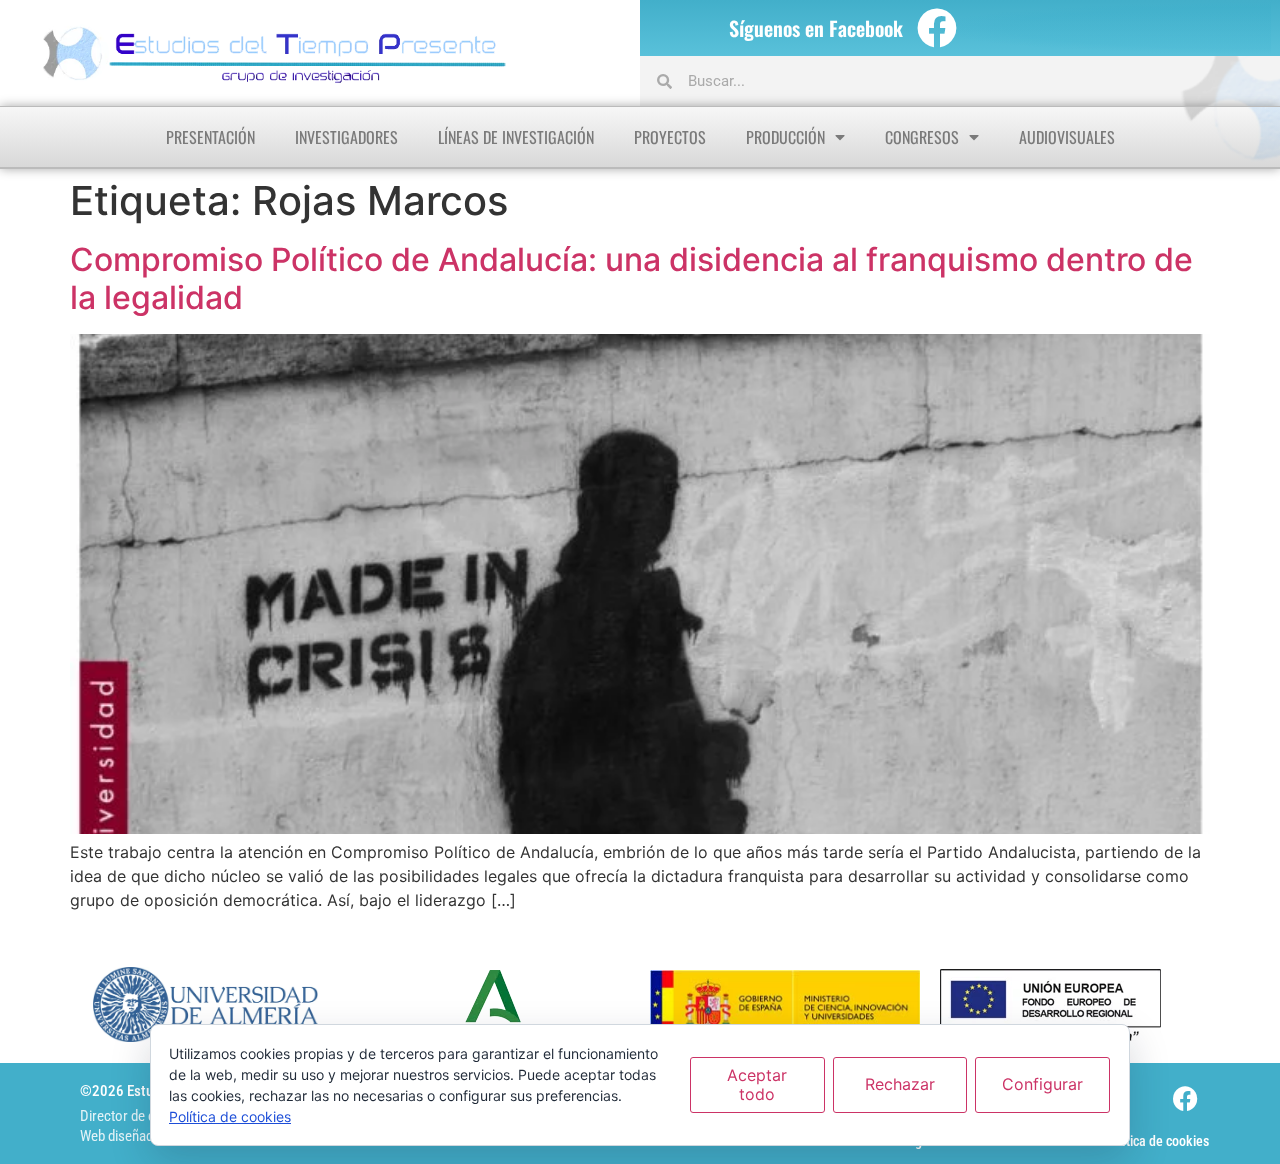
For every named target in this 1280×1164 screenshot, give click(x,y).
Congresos (922, 137)
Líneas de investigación (516, 137)
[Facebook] (937, 28)
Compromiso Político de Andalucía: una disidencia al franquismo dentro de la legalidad (631, 278)
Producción (785, 137)
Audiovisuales (1067, 137)
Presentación (210, 137)
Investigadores (346, 137)
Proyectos (670, 137)
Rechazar (900, 1084)
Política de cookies (1156, 1141)
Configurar (1042, 1084)
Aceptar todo (757, 1084)
